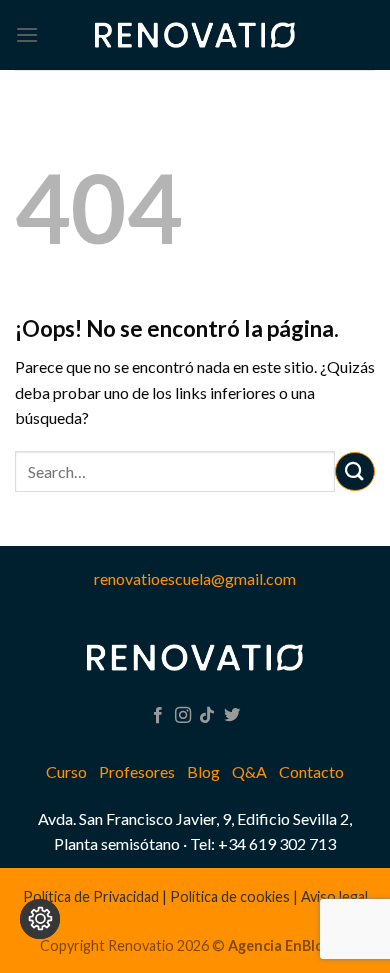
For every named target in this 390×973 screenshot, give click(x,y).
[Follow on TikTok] (207, 716)
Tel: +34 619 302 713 (263, 843)
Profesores (137, 771)
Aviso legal (334, 896)
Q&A (249, 771)
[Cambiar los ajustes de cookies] (40, 919)
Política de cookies (230, 896)
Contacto (311, 771)
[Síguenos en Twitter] (232, 716)
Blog (203, 771)
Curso (66, 771)
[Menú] (27, 34)
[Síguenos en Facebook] (158, 716)
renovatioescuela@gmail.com (195, 578)
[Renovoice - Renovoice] (195, 34)
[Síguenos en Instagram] (183, 716)
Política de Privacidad (91, 896)
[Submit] (355, 471)
